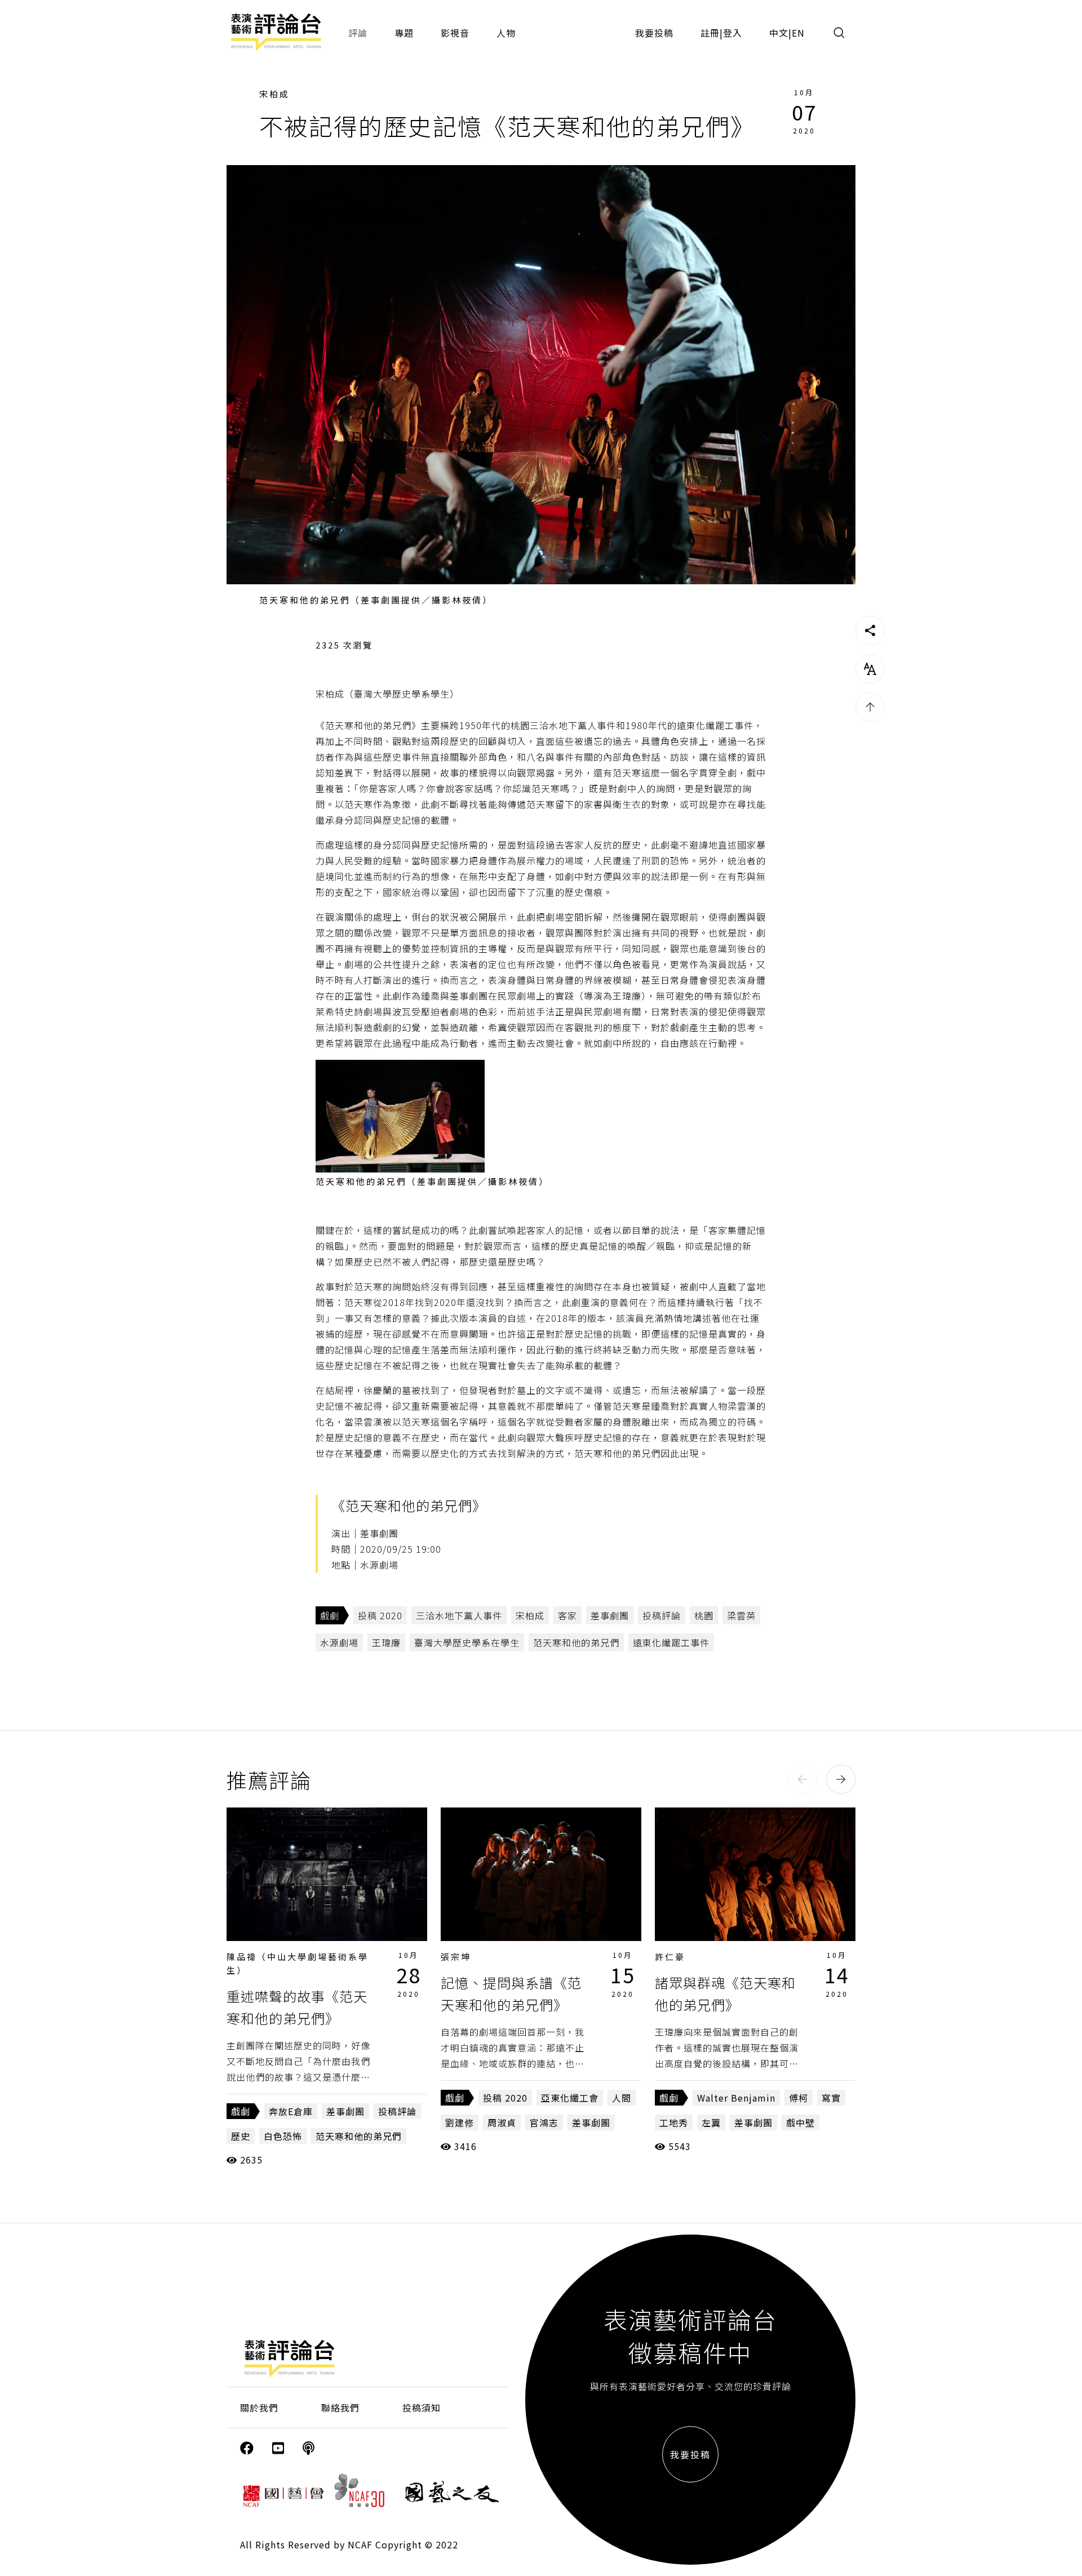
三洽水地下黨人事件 (459, 1615)
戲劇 (330, 1615)
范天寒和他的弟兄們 (576, 1642)
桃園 (704, 1615)
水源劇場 (339, 1642)
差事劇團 (610, 1615)
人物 (506, 33)
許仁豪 (670, 1957)
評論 (358, 33)
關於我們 (259, 2408)
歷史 (241, 2136)
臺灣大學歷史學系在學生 (467, 1642)
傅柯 (799, 2098)
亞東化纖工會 (570, 2098)
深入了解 (327, 1875)
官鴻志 (544, 2122)
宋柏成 (274, 94)
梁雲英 (741, 1615)
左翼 (711, 2122)
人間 (622, 2098)
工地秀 (674, 2122)
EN (798, 33)
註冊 (710, 33)
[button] (802, 1779)
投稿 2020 (380, 1615)
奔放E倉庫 (291, 2111)
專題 (404, 33)
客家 (567, 1615)
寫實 (831, 2098)
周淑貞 (502, 2122)
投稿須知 (422, 2408)
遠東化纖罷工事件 (671, 1642)
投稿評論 (662, 1615)
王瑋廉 (386, 1642)
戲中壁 (801, 2122)
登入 (733, 33)
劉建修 (460, 2122)
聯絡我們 (340, 2408)
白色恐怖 (283, 2136)
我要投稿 (654, 33)
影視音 (455, 33)
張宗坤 (456, 1957)
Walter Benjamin (736, 2098)
